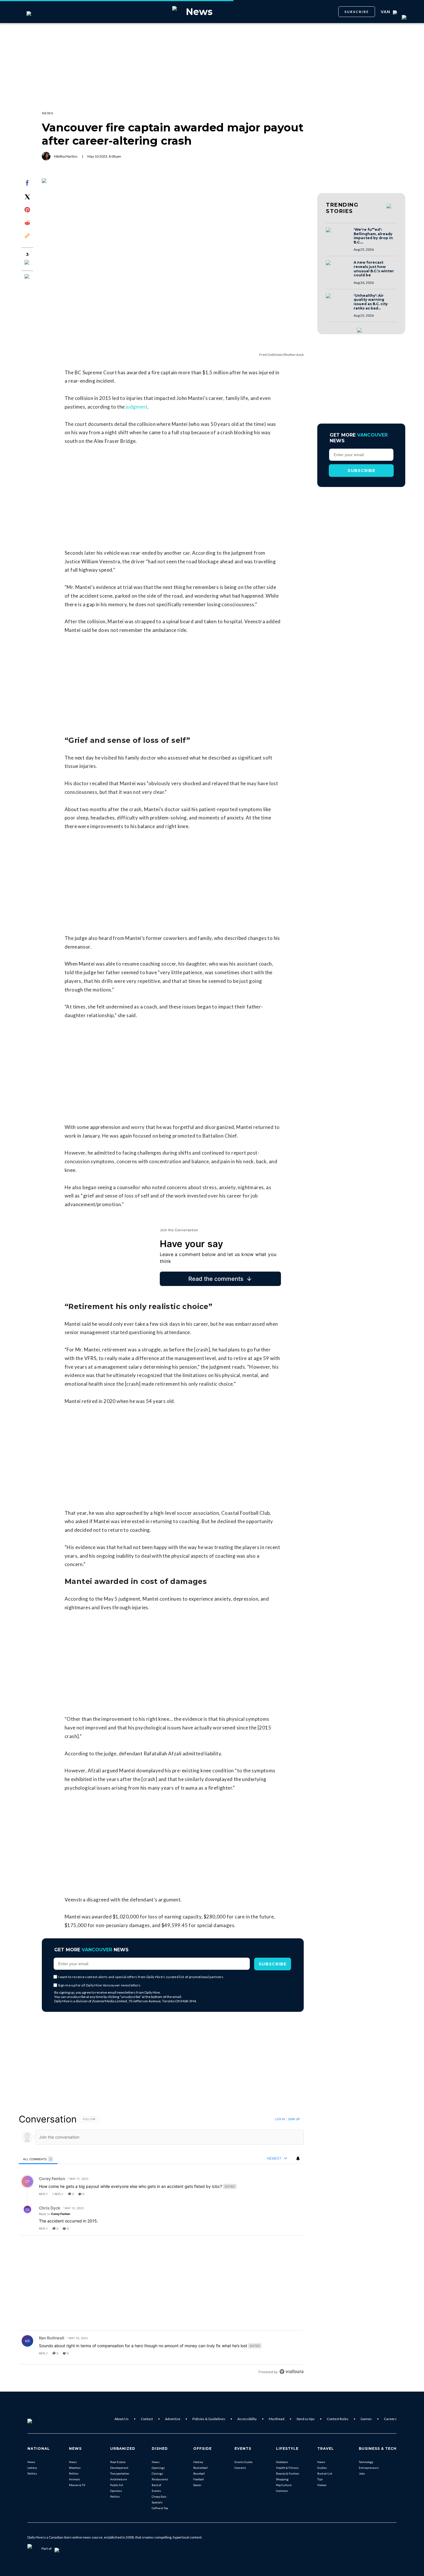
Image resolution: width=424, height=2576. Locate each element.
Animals (74, 2479)
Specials (157, 2502)
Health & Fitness (287, 2468)
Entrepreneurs (369, 2468)
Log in (280, 2119)
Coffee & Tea (160, 2508)
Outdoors (282, 2462)
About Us (122, 2419)
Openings (158, 2468)
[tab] (38, 2159)
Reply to (55, 2214)
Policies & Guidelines (209, 2419)
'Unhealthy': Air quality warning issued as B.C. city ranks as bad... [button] (371, 302)
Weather (75, 2468)
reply (43, 2194)
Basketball (200, 2468)
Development (119, 2468)
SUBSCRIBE (357, 12)
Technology (366, 2462)
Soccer (197, 2485)
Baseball (199, 2473)
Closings (157, 2473)
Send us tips (306, 2419)
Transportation (120, 2473)
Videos (322, 2485)
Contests (282, 2491)
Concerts (240, 2468)
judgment (137, 407)
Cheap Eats (159, 2496)
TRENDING (342, 208)
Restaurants (160, 2479)
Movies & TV (77, 2485)
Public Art (117, 2485)
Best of (156, 2485)
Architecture (119, 2479)
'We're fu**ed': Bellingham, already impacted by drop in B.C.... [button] (373, 236)
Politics (32, 2473)
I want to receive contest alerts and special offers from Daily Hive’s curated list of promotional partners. (141, 1977)
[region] (161, 2245)
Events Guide (243, 2462)
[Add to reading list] (27, 277)
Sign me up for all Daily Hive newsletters (99, 1985)
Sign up (294, 2119)
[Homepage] (39, 2419)
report (294, 2194)
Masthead (277, 2419)
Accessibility (247, 2419)
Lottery (32, 2468)
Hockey (198, 2462)
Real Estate (118, 2462)
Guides (322, 2468)
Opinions (116, 2491)
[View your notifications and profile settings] (298, 2158)
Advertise (173, 2419)
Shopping (282, 2479)
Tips (320, 2479)
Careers (390, 2419)
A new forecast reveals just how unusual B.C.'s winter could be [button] (374, 269)
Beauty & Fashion (288, 2473)
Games (366, 2419)
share (281, 2194)
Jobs (362, 2473)
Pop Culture (284, 2485)
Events (156, 2491)
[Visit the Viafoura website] (291, 2372)
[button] (338, 235)
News (31, 2462)
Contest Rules (338, 2419)
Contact (147, 2419)
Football (199, 2479)
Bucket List (325, 2473)
